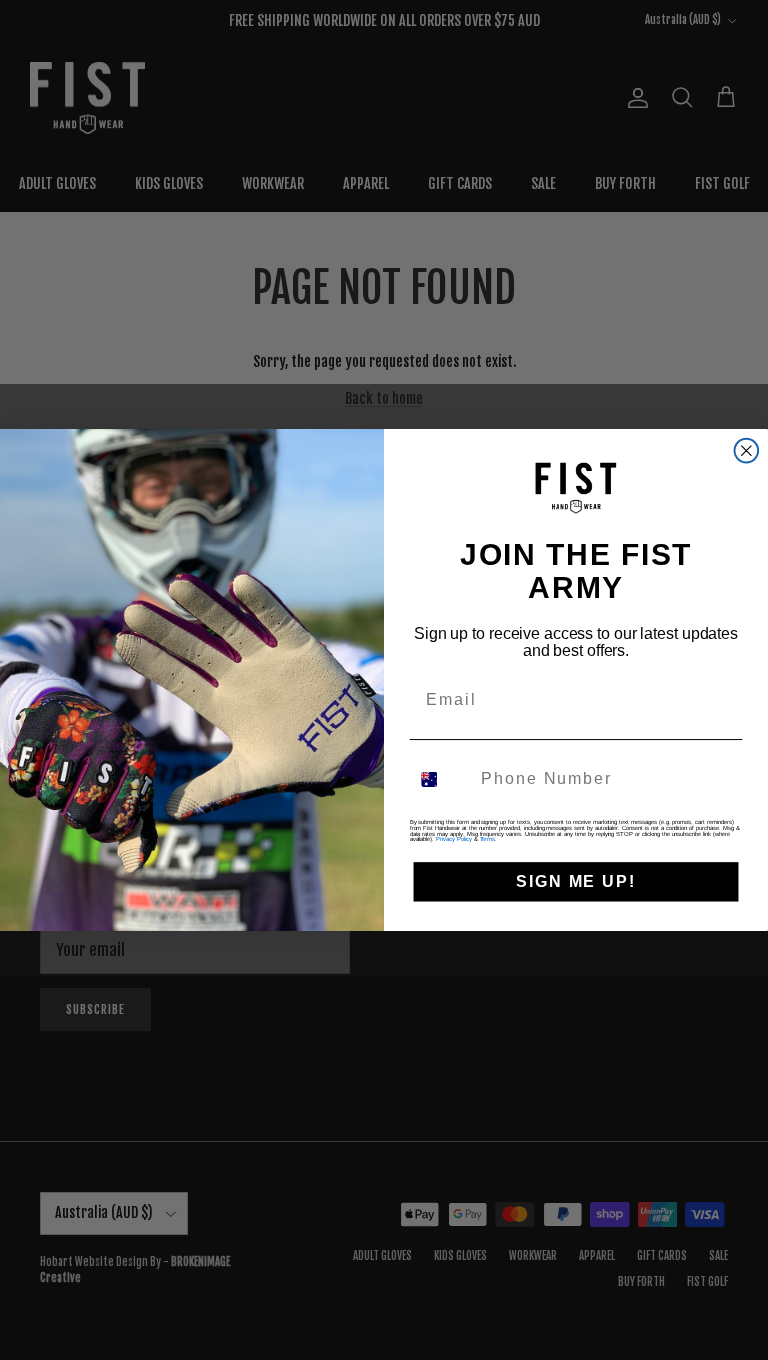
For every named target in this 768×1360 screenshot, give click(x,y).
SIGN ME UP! (575, 881)
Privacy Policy (453, 839)
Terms (488, 839)
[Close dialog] (747, 451)
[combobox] (441, 779)
